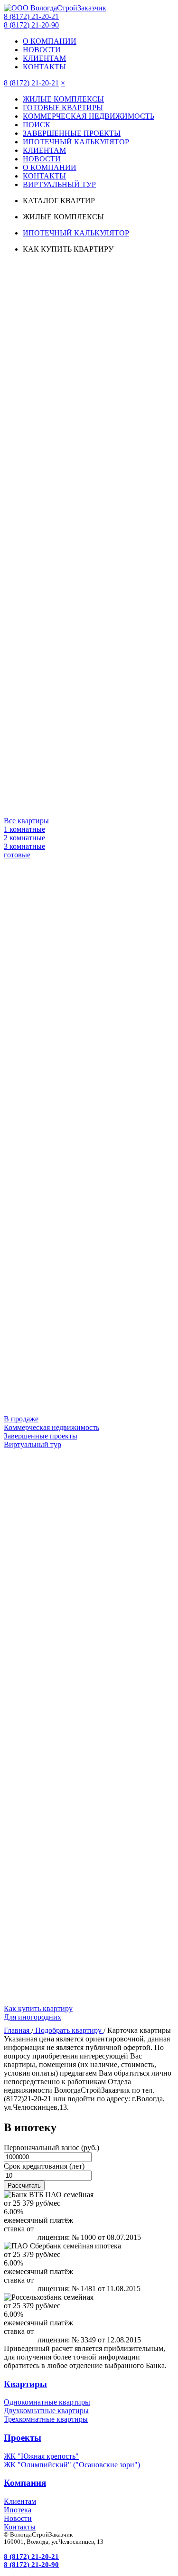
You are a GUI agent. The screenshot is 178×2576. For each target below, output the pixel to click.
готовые (17, 855)
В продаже (21, 1419)
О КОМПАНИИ (50, 41)
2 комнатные (24, 838)
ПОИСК (37, 125)
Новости (18, 2518)
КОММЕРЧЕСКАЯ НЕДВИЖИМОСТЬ (89, 116)
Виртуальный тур (33, 1444)
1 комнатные (24, 829)
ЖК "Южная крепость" (41, 2456)
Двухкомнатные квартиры (46, 2411)
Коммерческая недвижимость (52, 1427)
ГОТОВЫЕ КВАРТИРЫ (63, 108)
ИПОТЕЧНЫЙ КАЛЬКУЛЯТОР (76, 142)
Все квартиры (26, 821)
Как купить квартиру (38, 2008)
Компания (25, 2483)
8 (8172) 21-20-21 (31, 16)
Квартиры (25, 2384)
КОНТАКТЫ (44, 67)
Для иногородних (33, 2017)
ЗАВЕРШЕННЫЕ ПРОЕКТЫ (72, 133)
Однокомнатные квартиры (47, 2402)
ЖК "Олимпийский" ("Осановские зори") (72, 2465)
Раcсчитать (24, 2186)
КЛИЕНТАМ (44, 58)
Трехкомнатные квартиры (46, 2419)
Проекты (23, 2438)
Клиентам (20, 2501)
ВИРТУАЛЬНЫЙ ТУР (59, 184)
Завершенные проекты (41, 1436)
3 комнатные (24, 846)
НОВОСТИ (42, 50)
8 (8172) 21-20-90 (31, 25)
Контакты (20, 2527)
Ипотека (18, 2510)
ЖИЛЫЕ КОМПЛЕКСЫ (63, 99)
